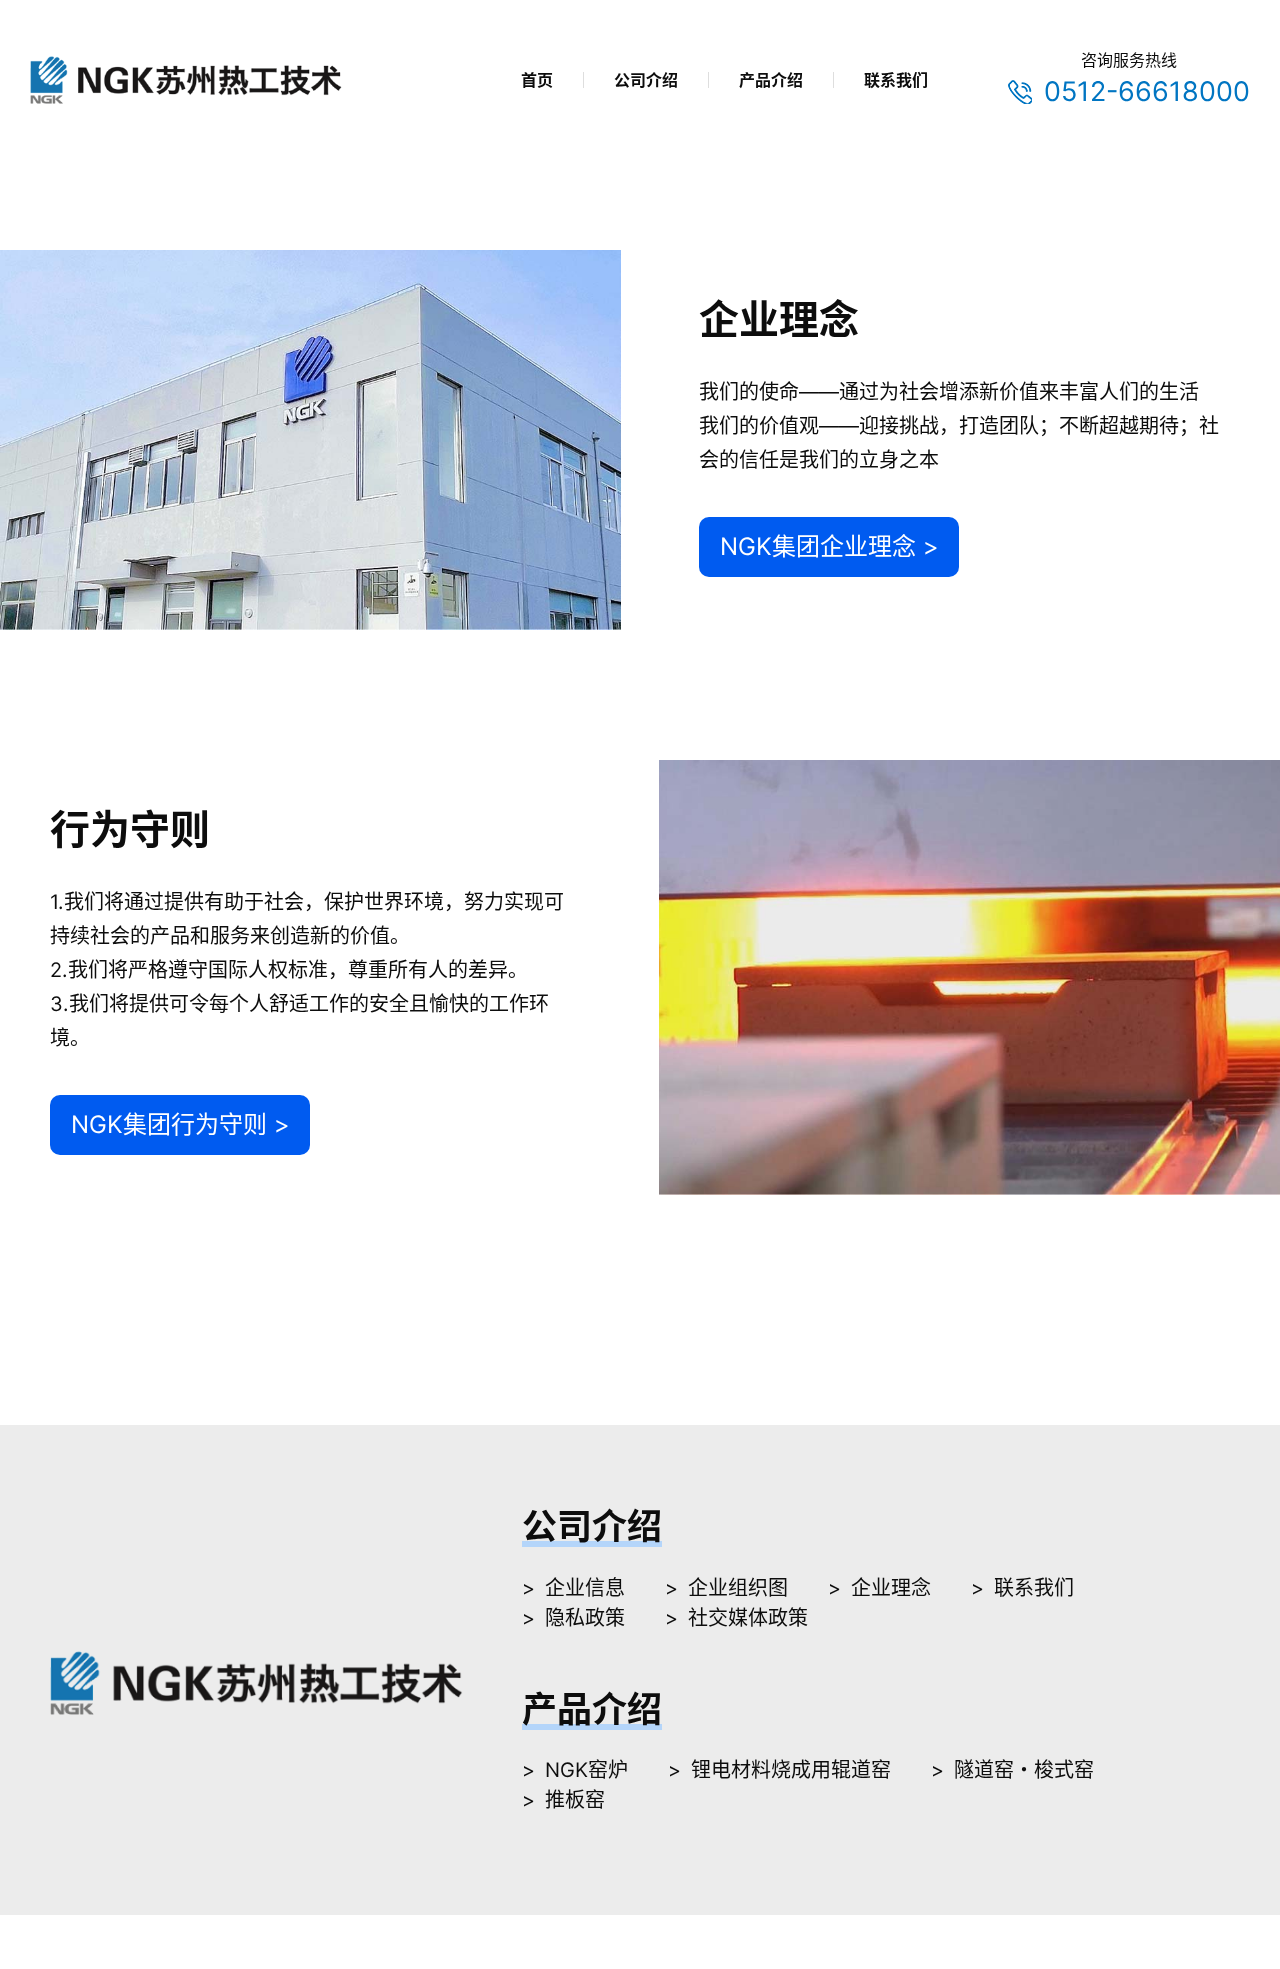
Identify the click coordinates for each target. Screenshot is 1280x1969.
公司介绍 (646, 80)
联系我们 (896, 80)
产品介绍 (771, 80)
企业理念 (891, 1588)
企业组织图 (738, 1588)
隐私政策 (585, 1618)
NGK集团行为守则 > (180, 1124)
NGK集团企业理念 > (829, 546)
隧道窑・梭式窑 (1024, 1770)
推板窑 (575, 1800)
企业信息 (585, 1588)
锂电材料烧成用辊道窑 (791, 1770)
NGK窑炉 (586, 1770)
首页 (537, 80)
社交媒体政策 (748, 1618)
